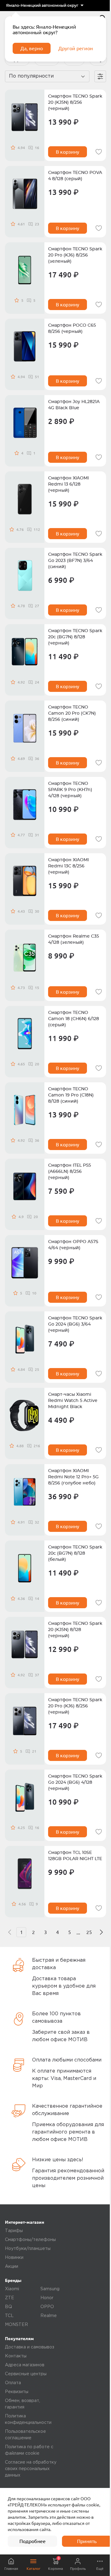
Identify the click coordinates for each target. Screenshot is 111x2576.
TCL (9, 2316)
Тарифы (14, 2231)
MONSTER (16, 2325)
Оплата (13, 2383)
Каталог (33, 2568)
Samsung (50, 2289)
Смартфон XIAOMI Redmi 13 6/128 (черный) (68, 484)
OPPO (47, 2307)
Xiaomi (12, 2289)
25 (89, 1932)
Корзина (55, 2563)
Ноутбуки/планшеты (28, 2249)
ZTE (10, 2298)
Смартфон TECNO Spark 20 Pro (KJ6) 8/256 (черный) (75, 1706)
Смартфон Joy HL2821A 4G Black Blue (74, 405)
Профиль (78, 2568)
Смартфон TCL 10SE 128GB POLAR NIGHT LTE (75, 1856)
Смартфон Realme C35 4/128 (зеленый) (74, 939)
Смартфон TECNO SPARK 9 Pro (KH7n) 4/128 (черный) (70, 790)
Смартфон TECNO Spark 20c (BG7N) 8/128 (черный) (75, 637)
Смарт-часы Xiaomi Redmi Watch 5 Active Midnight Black (73, 1401)
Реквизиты (17, 2392)
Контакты (16, 2356)
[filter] (100, 76)
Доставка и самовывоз (30, 2347)
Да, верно (32, 48)
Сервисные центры (26, 2374)
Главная (11, 2568)
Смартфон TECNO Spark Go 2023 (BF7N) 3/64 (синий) (75, 561)
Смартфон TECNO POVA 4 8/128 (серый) (75, 176)
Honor (47, 2298)
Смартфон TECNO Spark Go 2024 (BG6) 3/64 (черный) (75, 1324)
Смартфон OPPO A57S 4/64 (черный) (73, 1245)
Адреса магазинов (25, 2365)
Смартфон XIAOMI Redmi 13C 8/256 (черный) (68, 866)
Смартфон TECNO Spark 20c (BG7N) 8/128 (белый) (75, 1553)
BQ (8, 2307)
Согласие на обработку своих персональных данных (31, 2469)
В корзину (68, 152)
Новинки (14, 2258)
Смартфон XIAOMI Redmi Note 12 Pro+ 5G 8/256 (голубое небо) (73, 1477)
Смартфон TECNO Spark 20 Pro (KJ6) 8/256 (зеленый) (75, 255)
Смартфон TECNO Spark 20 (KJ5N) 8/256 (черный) (75, 103)
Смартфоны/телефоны (30, 2240)
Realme (49, 2316)
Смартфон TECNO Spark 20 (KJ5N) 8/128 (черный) (75, 1630)
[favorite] (99, 152)
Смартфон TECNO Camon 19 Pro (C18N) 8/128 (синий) (71, 1095)
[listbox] (45, 6)
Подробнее (33, 2541)
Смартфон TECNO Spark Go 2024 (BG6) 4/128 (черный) (75, 1783)
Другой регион (76, 48)
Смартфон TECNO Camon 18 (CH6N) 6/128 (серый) (74, 1019)
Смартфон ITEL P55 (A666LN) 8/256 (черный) (70, 1172)
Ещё (100, 2568)
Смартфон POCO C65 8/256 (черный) (72, 329)
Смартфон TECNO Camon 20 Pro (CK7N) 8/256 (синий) (72, 713)
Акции (12, 2267)
